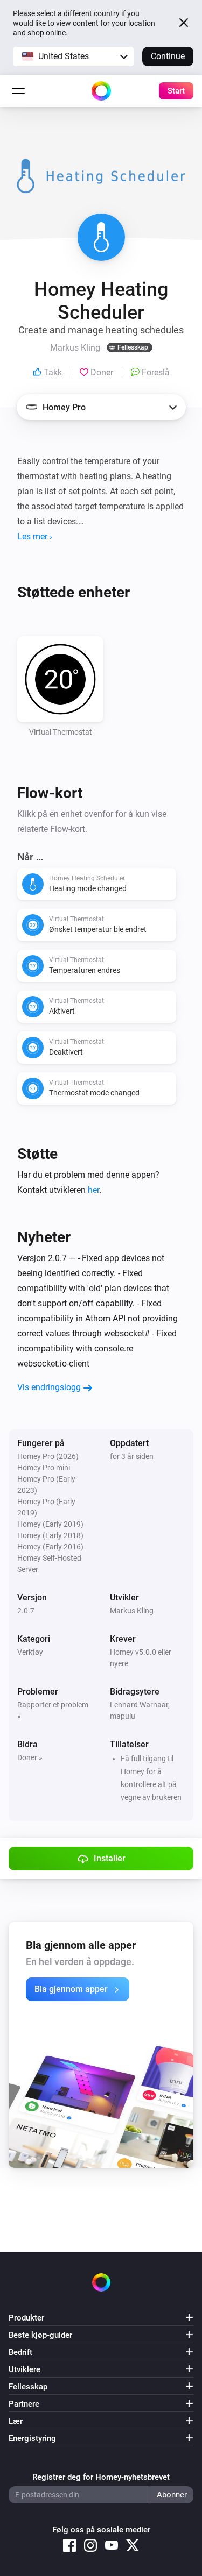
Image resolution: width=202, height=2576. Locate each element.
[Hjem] (101, 91)
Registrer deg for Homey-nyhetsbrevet (101, 2477)
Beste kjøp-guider (40, 2335)
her (93, 1190)
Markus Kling (132, 1611)
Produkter (26, 2318)
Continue (168, 56)
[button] (73, 56)
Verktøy (30, 1652)
